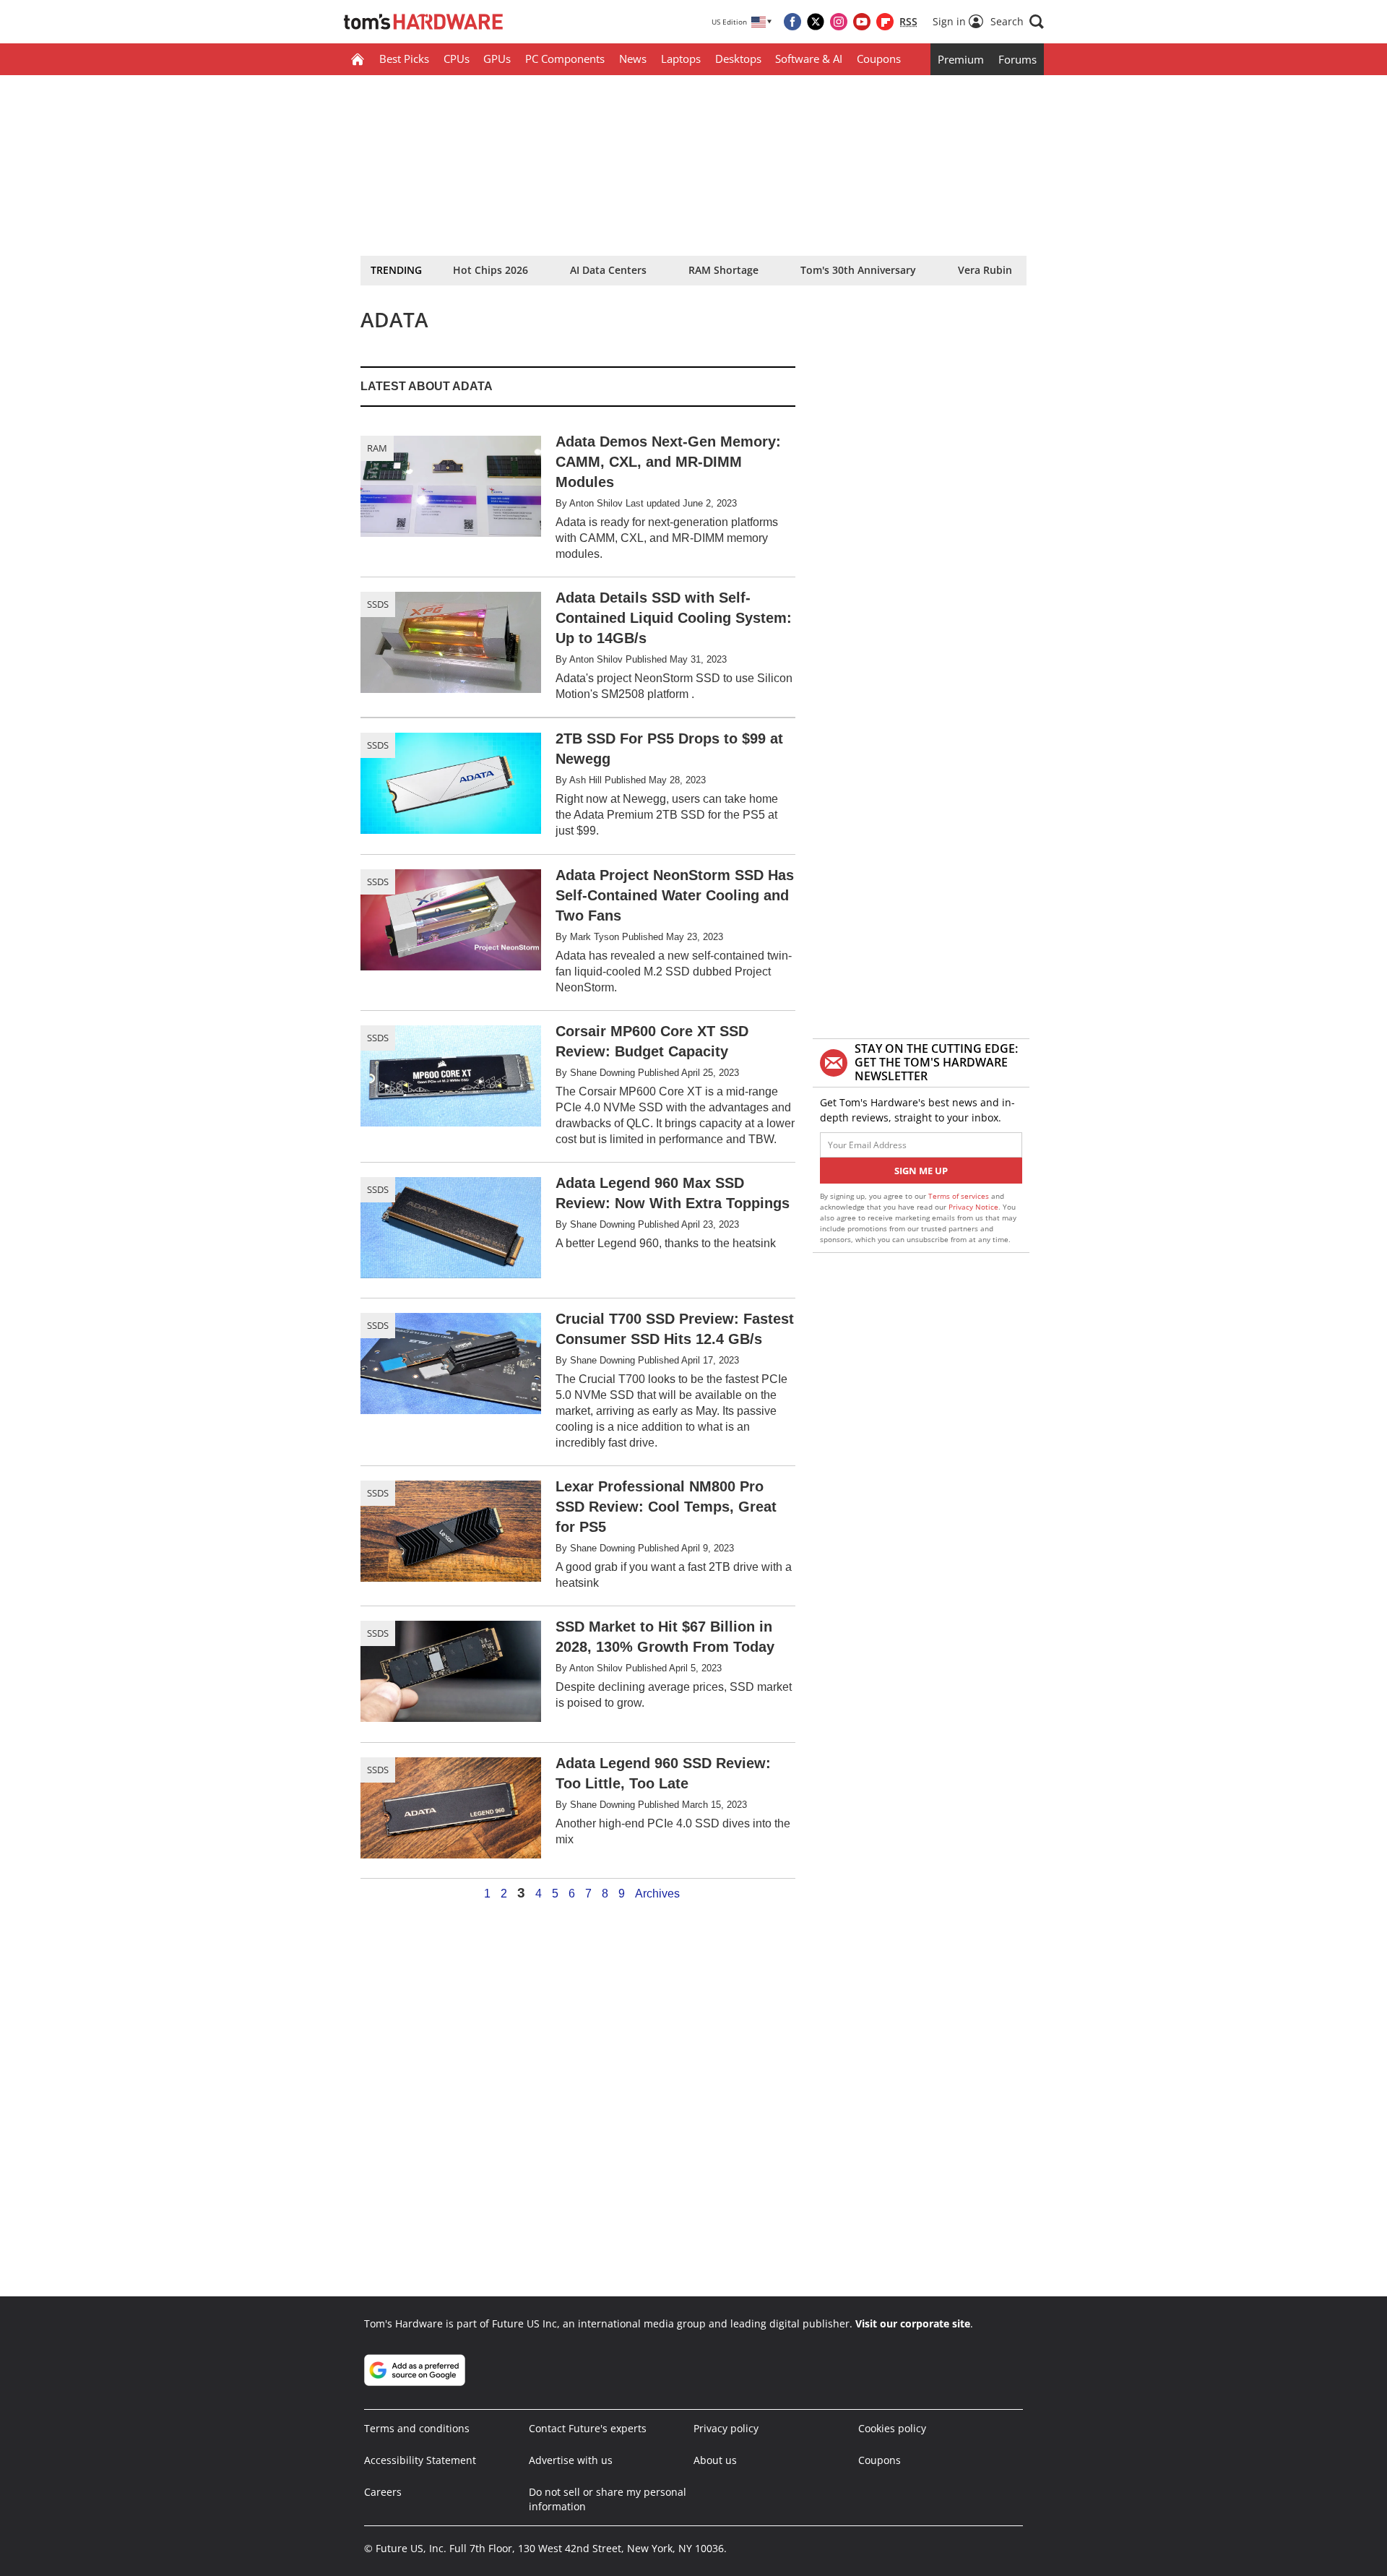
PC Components (565, 59)
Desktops (738, 59)
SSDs (378, 604)
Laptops (681, 59)
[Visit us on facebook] (792, 22)
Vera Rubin (985, 270)
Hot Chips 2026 (491, 270)
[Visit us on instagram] (839, 22)
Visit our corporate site (913, 2323)
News (633, 59)
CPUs (457, 59)
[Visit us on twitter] (816, 22)
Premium (961, 59)
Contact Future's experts (588, 2428)
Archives (657, 1894)
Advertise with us (571, 2460)
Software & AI (809, 59)
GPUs (497, 59)
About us (715, 2460)
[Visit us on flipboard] (885, 22)
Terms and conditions (417, 2428)
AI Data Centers (608, 270)
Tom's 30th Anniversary (858, 270)
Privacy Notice (973, 1207)
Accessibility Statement (420, 2460)
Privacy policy (726, 2428)
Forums (1017, 59)
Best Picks (404, 59)
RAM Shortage (723, 270)
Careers (383, 2492)
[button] (1017, 22)
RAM (377, 448)
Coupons (879, 59)
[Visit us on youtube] (862, 22)
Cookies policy (892, 2428)
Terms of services (960, 1196)
